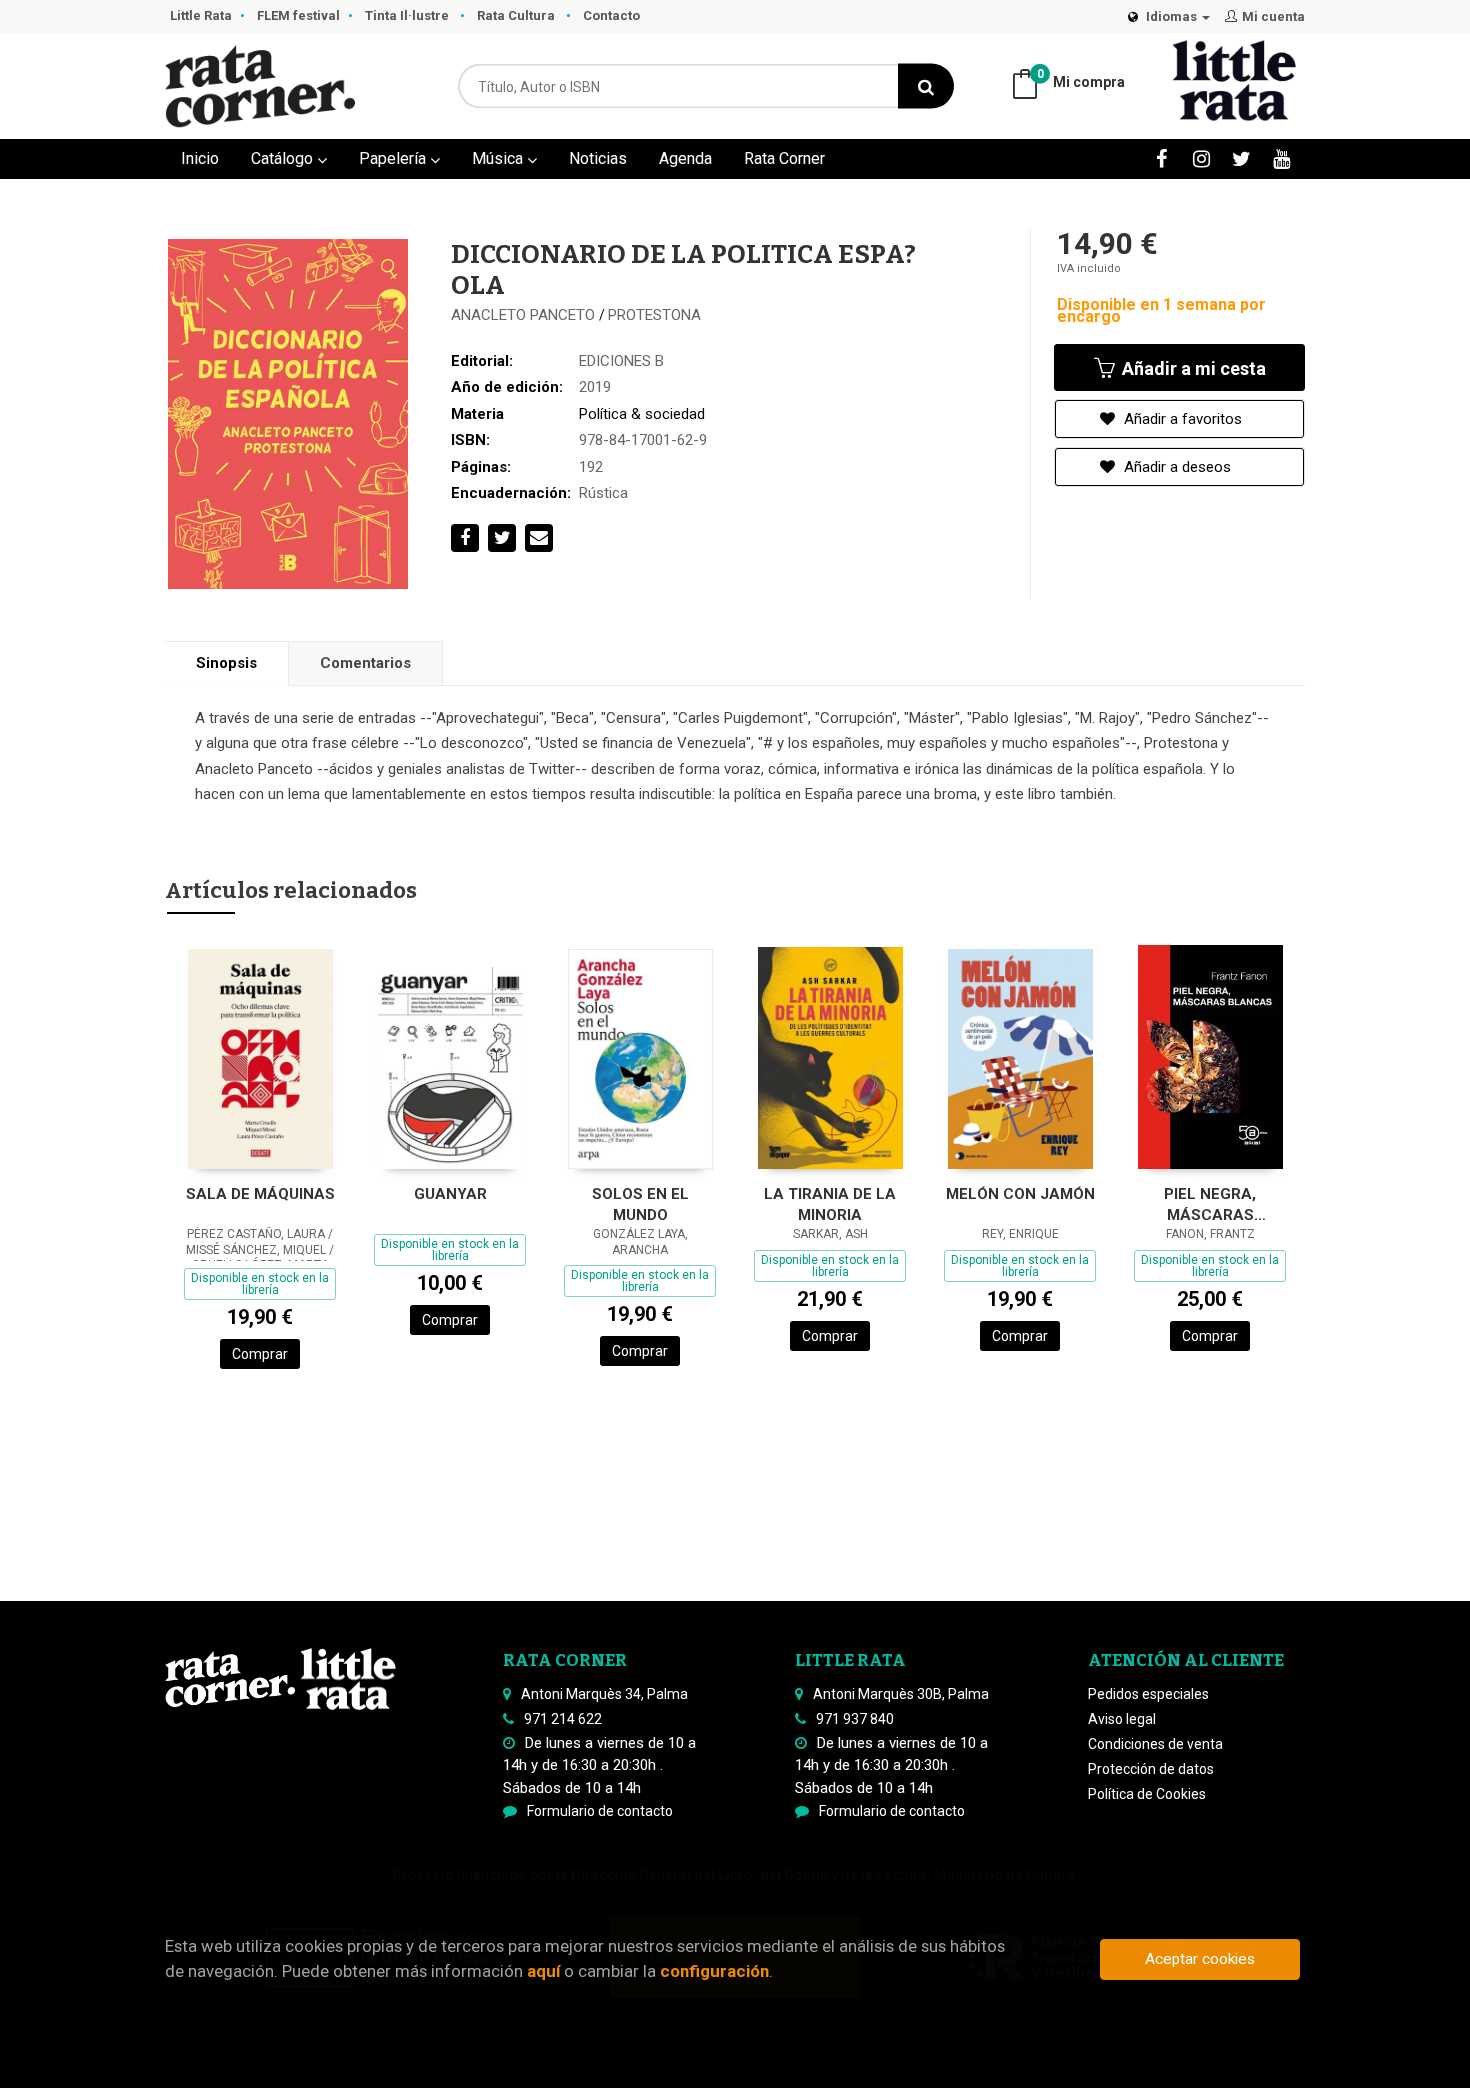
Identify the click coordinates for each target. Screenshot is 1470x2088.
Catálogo (284, 158)
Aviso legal (1122, 1719)
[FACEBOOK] (1161, 158)
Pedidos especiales (1148, 1694)
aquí (543, 1971)
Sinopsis (226, 663)
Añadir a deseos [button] (1175, 467)
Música (499, 158)
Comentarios (365, 663)
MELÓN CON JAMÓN (1020, 1194)
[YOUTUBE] (1281, 158)
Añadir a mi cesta (1192, 368)
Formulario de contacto (600, 1811)
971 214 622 (563, 1719)
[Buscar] (926, 86)
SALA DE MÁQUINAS (260, 1194)
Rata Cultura (517, 15)
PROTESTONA (654, 315)
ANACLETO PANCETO (525, 315)
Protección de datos (1151, 1769)
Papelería (394, 158)
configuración (714, 1971)
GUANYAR (450, 1194)
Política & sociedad (642, 414)
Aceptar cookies (1200, 1959)
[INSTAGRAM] (1201, 158)
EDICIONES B (621, 361)
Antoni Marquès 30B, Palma (901, 1694)
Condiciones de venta (1155, 1744)
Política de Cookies (1147, 1794)
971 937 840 (855, 1719)
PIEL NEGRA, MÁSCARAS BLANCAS (1210, 1204)
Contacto (611, 15)
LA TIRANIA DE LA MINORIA (830, 1204)
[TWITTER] (1241, 158)
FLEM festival (298, 15)
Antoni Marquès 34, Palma (604, 1694)
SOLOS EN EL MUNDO (640, 1204)
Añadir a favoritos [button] (1181, 419)
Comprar (260, 1354)
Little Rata (201, 15)
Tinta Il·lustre (408, 15)
